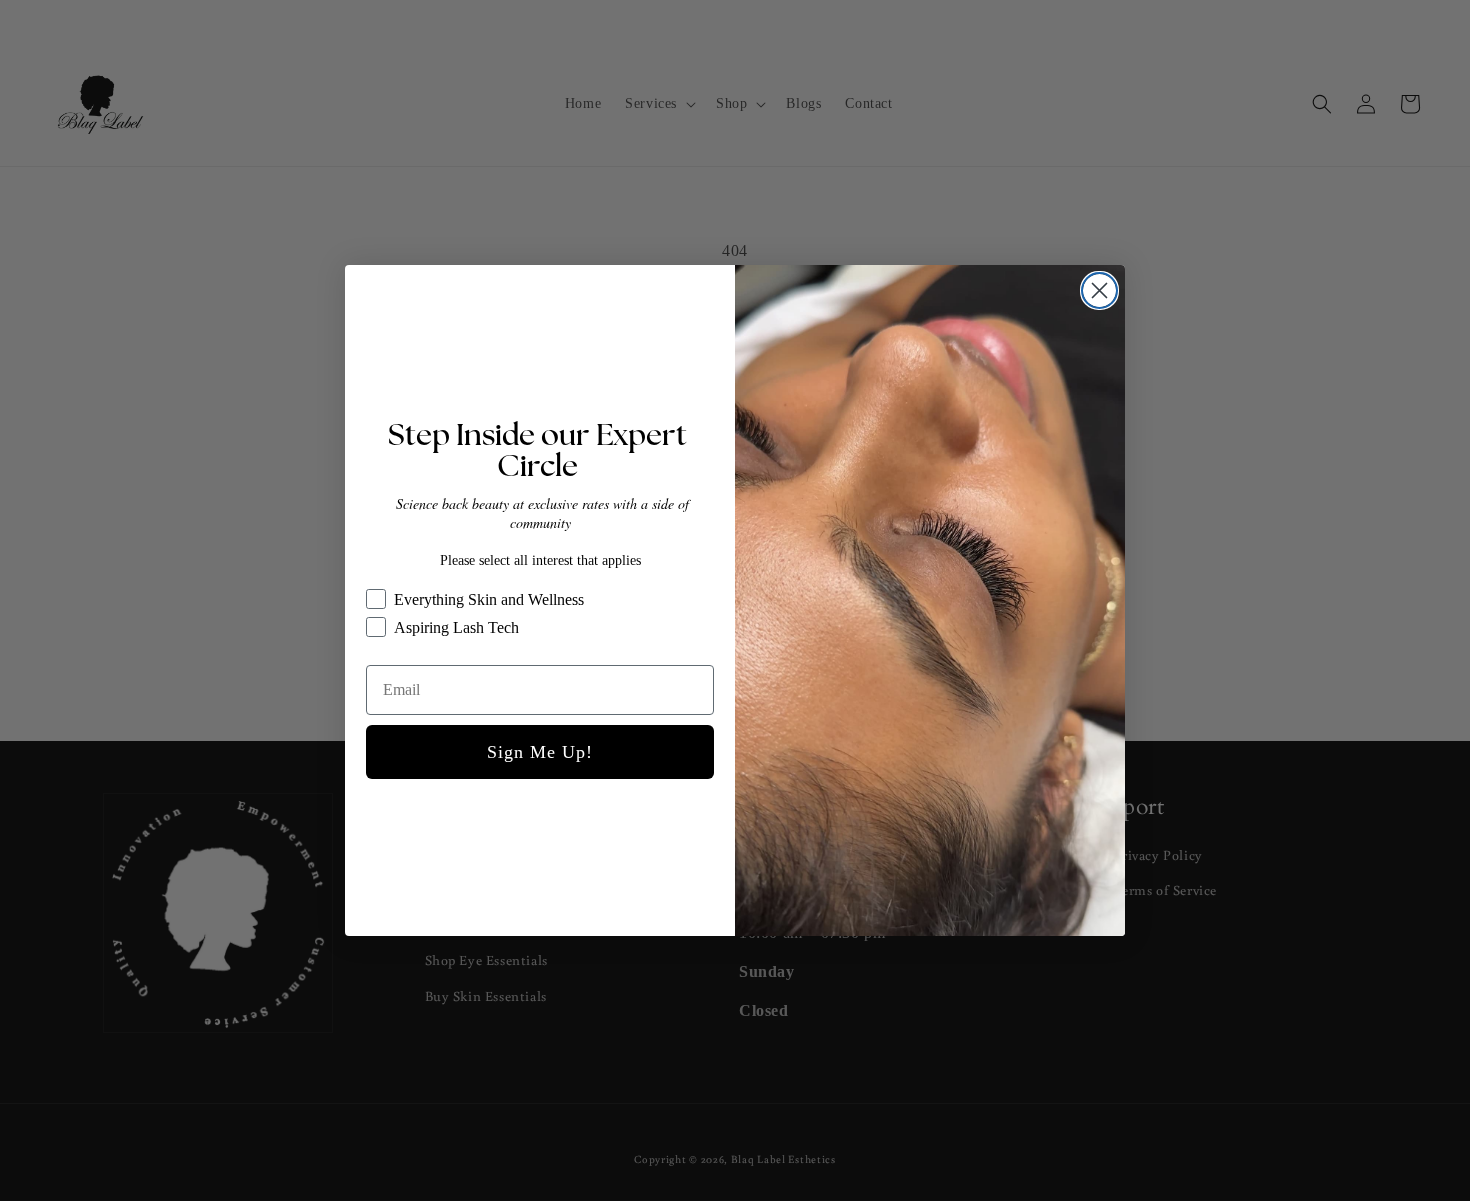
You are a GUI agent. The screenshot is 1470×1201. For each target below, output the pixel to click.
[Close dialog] (1099, 290)
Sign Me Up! (540, 752)
